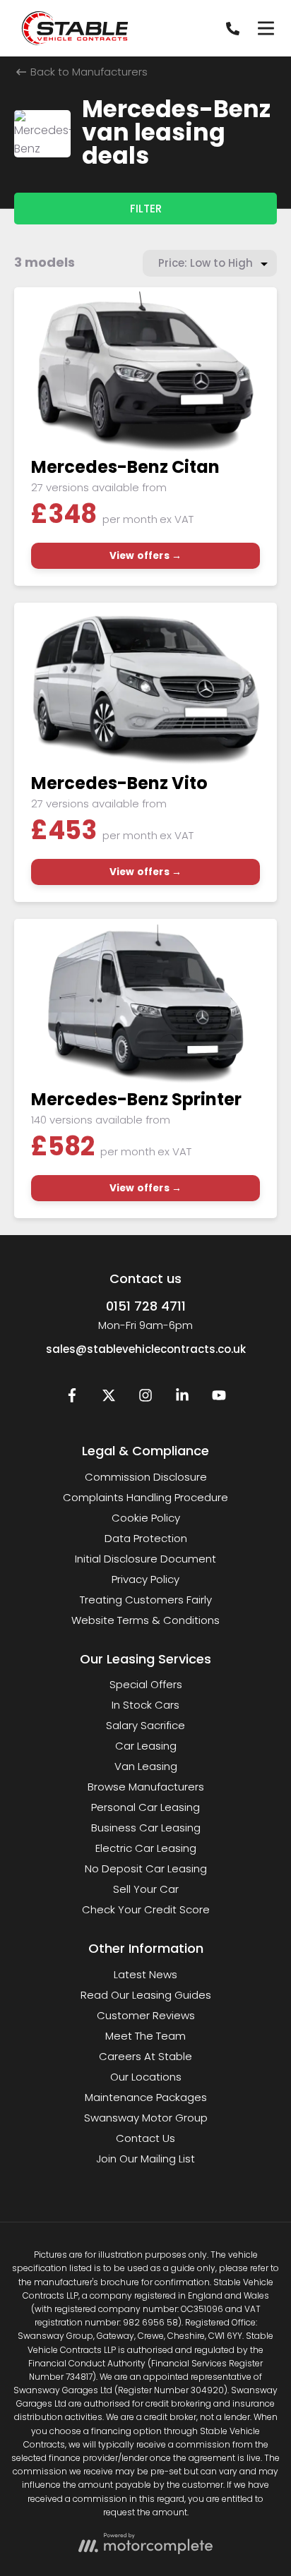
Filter (146, 209)
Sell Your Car (146, 1889)
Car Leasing (146, 1746)
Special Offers (146, 1684)
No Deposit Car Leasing (146, 1868)
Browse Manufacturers (146, 1787)
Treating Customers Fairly (146, 1600)
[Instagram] (145, 1398)
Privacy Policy (145, 1579)
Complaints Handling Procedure (145, 1497)
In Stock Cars (145, 1705)
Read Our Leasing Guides (146, 1995)
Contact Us (145, 2138)
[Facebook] (72, 1398)
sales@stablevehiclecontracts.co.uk (146, 1349)
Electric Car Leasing (146, 1848)
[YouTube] (219, 1398)
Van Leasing (146, 1766)
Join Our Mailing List (145, 2159)
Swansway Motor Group (146, 2118)
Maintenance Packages (146, 2097)
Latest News (145, 1974)
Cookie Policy (146, 1518)
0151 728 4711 (146, 1306)
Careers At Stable (145, 2056)
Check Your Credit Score (146, 1909)
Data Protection (146, 1538)
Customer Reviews (146, 2015)
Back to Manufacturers (88, 72)
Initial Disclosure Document (145, 1559)
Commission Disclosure (146, 1477)
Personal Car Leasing (145, 1807)
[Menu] (266, 28)
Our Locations (146, 2077)
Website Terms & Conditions (145, 1620)
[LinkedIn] (182, 1398)
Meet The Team (145, 2036)
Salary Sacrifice (145, 1725)
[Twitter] (109, 1398)
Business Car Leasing (146, 1828)
